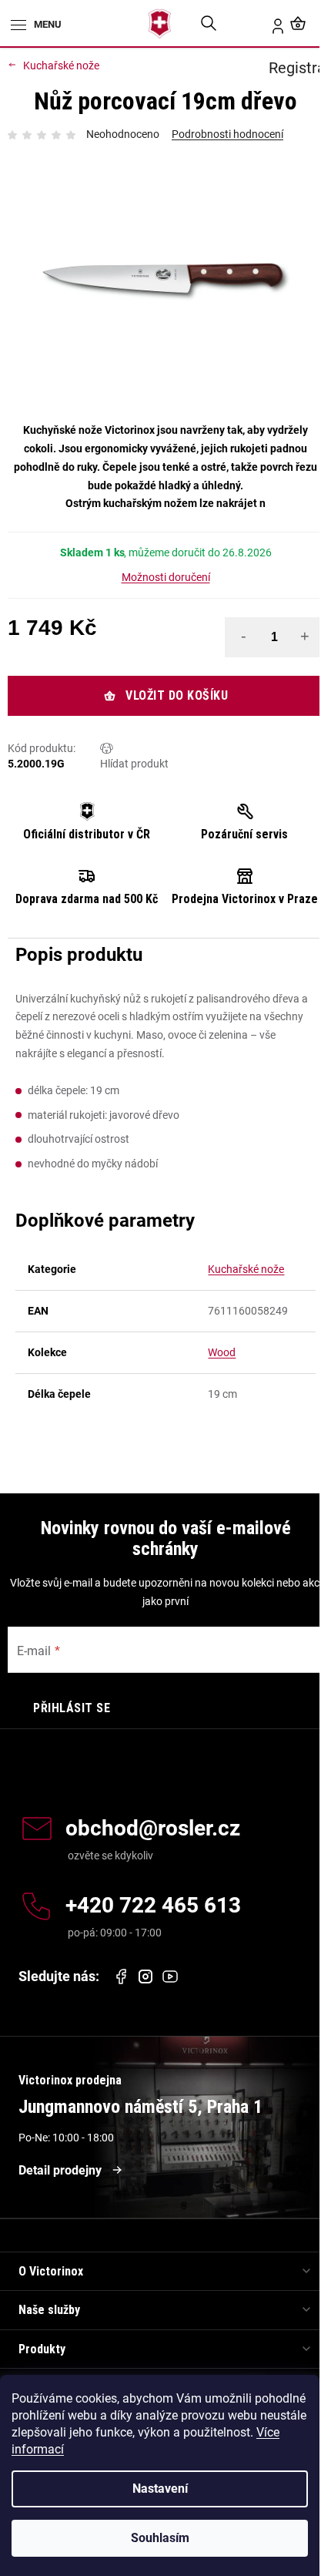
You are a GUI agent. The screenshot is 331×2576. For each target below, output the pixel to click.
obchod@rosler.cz (153, 1829)
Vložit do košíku (177, 695)
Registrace (269, 23)
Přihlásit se (72, 1708)
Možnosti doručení (166, 577)
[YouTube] (170, 1977)
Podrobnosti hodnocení (227, 134)
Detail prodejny (60, 2170)
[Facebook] (121, 1977)
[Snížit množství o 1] (243, 636)
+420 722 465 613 (153, 1906)
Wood (222, 1352)
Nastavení (160, 2489)
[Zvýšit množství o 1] (305, 636)
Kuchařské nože (246, 1269)
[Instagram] (145, 1977)
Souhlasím (160, 2538)
